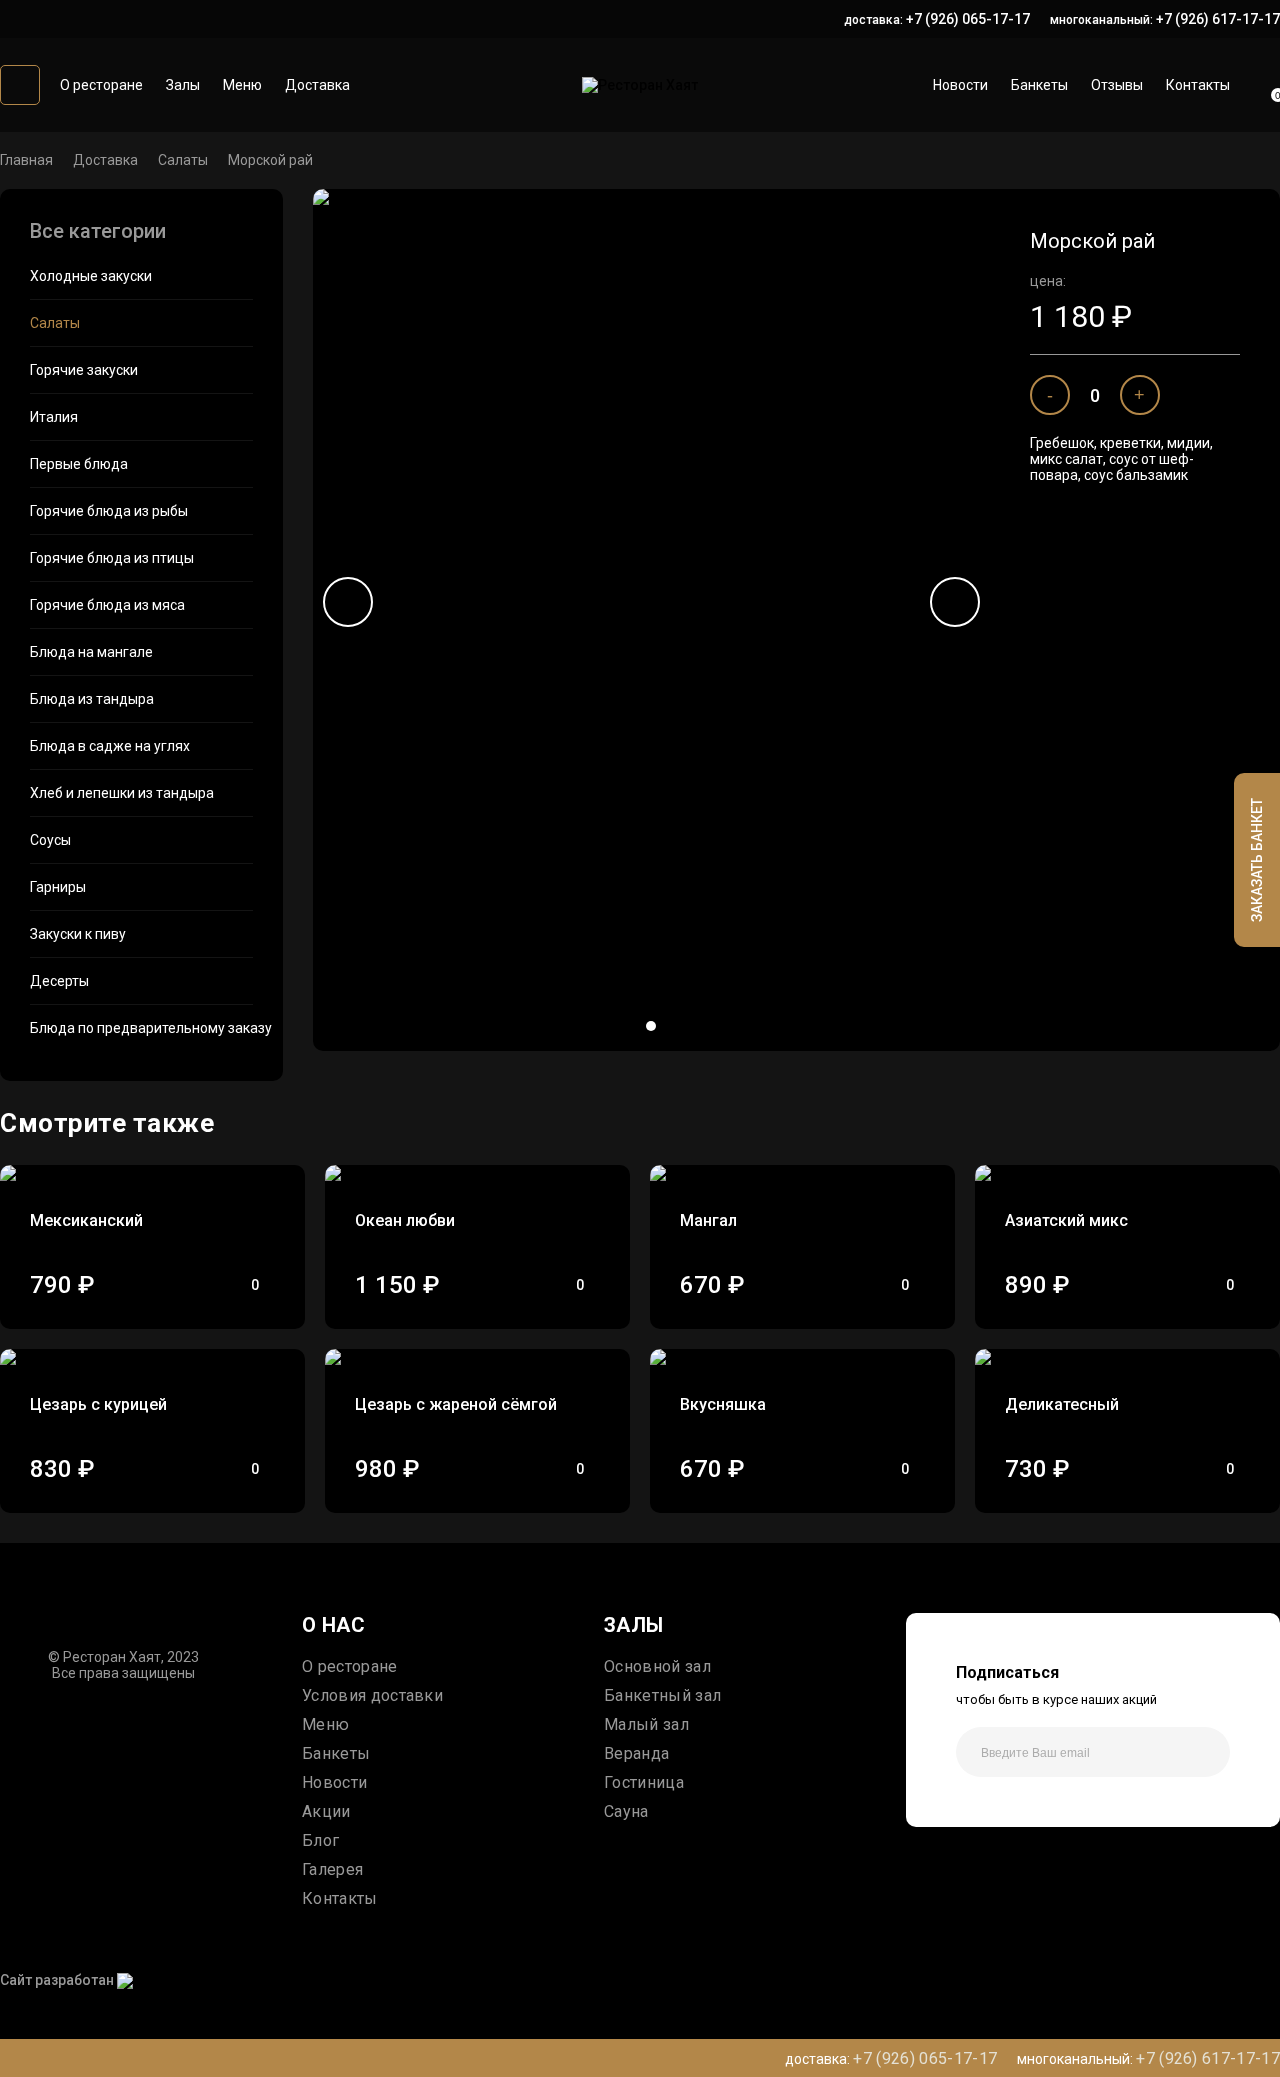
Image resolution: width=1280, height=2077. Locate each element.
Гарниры (58, 887)
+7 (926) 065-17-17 (968, 19)
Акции (326, 1811)
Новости (960, 85)
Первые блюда (79, 464)
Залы (183, 85)
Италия (54, 417)
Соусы (50, 840)
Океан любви (405, 1220)
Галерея (332, 1869)
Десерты (59, 981)
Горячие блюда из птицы (112, 558)
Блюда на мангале (91, 652)
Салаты (183, 160)
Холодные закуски (91, 276)
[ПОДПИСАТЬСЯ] (1205, 1752)
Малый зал (646, 1724)
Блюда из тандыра (92, 699)
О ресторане (101, 85)
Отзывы (1117, 85)
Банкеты (1039, 85)
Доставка (317, 85)
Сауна (626, 1811)
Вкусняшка (723, 1404)
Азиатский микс (1066, 1220)
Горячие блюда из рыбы (109, 511)
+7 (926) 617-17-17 (1218, 19)
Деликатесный (1062, 1404)
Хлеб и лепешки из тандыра (122, 793)
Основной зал (657, 1666)
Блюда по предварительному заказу (141, 1028)
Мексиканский (86, 1220)
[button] (651, 1026)
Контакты (1198, 85)
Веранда (636, 1753)
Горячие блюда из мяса (107, 605)
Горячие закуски (84, 370)
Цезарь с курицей (98, 1404)
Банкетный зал (662, 1695)
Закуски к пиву (78, 934)
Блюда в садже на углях (110, 746)
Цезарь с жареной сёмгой (456, 1404)
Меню (242, 85)
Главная (26, 160)
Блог (320, 1840)
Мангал (708, 1220)
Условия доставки (372, 1695)
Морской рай (270, 160)
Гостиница (644, 1782)
